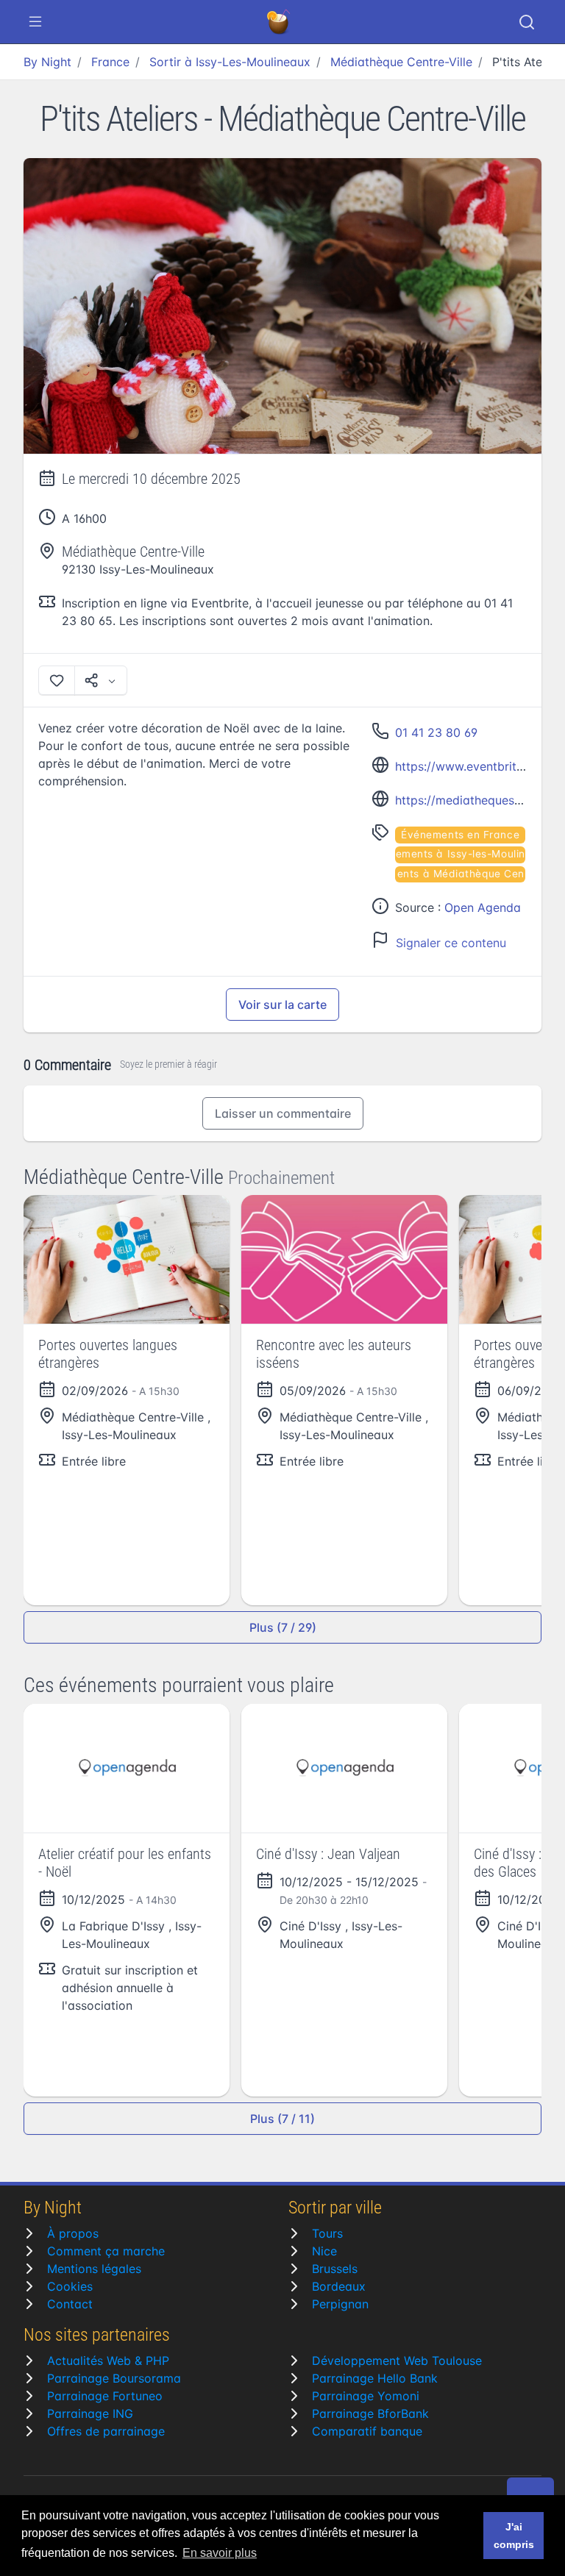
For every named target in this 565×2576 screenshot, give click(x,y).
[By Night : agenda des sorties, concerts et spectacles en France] (280, 22)
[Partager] (101, 680)
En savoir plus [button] (220, 2553)
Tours (327, 2233)
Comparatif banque (367, 2431)
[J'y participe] (57, 680)
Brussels (335, 2269)
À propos (73, 2233)
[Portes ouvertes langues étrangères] (127, 1259)
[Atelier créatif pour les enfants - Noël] (127, 1768)
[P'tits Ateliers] (282, 306)
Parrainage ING (90, 2413)
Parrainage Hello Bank (375, 2378)
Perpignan (340, 2304)
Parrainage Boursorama (114, 2378)
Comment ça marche (106, 2251)
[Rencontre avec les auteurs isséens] (344, 1259)
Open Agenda (483, 907)
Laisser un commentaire (283, 1113)
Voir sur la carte (282, 1005)
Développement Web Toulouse (397, 2361)
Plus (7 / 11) (282, 2119)
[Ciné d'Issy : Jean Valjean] (344, 1768)
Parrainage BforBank (370, 2413)
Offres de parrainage (106, 2431)
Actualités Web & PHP (108, 2361)
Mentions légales (94, 2269)
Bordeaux (339, 2286)
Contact (70, 2304)
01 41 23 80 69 (436, 732)
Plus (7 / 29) (283, 1627)
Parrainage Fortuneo (105, 2396)
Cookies (70, 2286)
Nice (324, 2251)
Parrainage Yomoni (366, 2396)
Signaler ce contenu (451, 943)
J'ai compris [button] (514, 2536)
